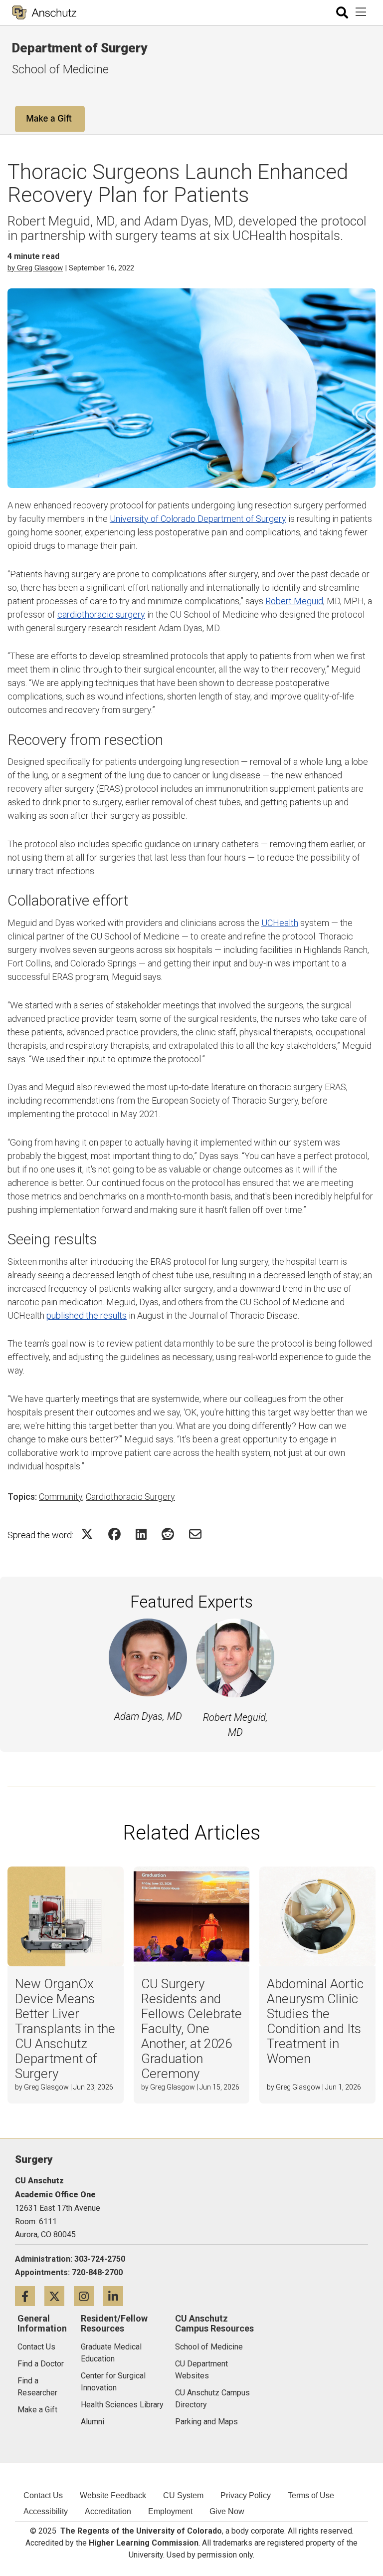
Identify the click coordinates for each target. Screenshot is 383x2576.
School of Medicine (60, 69)
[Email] (195, 1534)
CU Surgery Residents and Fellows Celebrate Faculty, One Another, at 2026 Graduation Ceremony (191, 2029)
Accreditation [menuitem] (108, 2511)
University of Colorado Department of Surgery (198, 519)
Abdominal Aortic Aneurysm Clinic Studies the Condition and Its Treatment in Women (315, 2021)
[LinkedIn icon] (117, 2296)
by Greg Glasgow (35, 268)
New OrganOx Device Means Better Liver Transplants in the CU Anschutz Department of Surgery (65, 2029)
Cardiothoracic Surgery (130, 1497)
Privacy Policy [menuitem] (246, 2495)
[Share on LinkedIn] (141, 1534)
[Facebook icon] (30, 2296)
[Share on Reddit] (168, 1534)
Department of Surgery (80, 48)
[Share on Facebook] (114, 1534)
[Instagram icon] (89, 2296)
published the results (87, 1315)
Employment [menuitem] (170, 2511)
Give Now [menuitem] (227, 2511)
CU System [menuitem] (183, 2495)
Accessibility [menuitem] (46, 2511)
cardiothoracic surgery (101, 614)
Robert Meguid (294, 601)
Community (61, 1497)
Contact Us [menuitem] (43, 2495)
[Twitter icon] (59, 2296)
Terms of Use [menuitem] (311, 2495)
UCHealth (280, 923)
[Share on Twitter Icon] (87, 1534)
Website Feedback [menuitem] (113, 2495)
